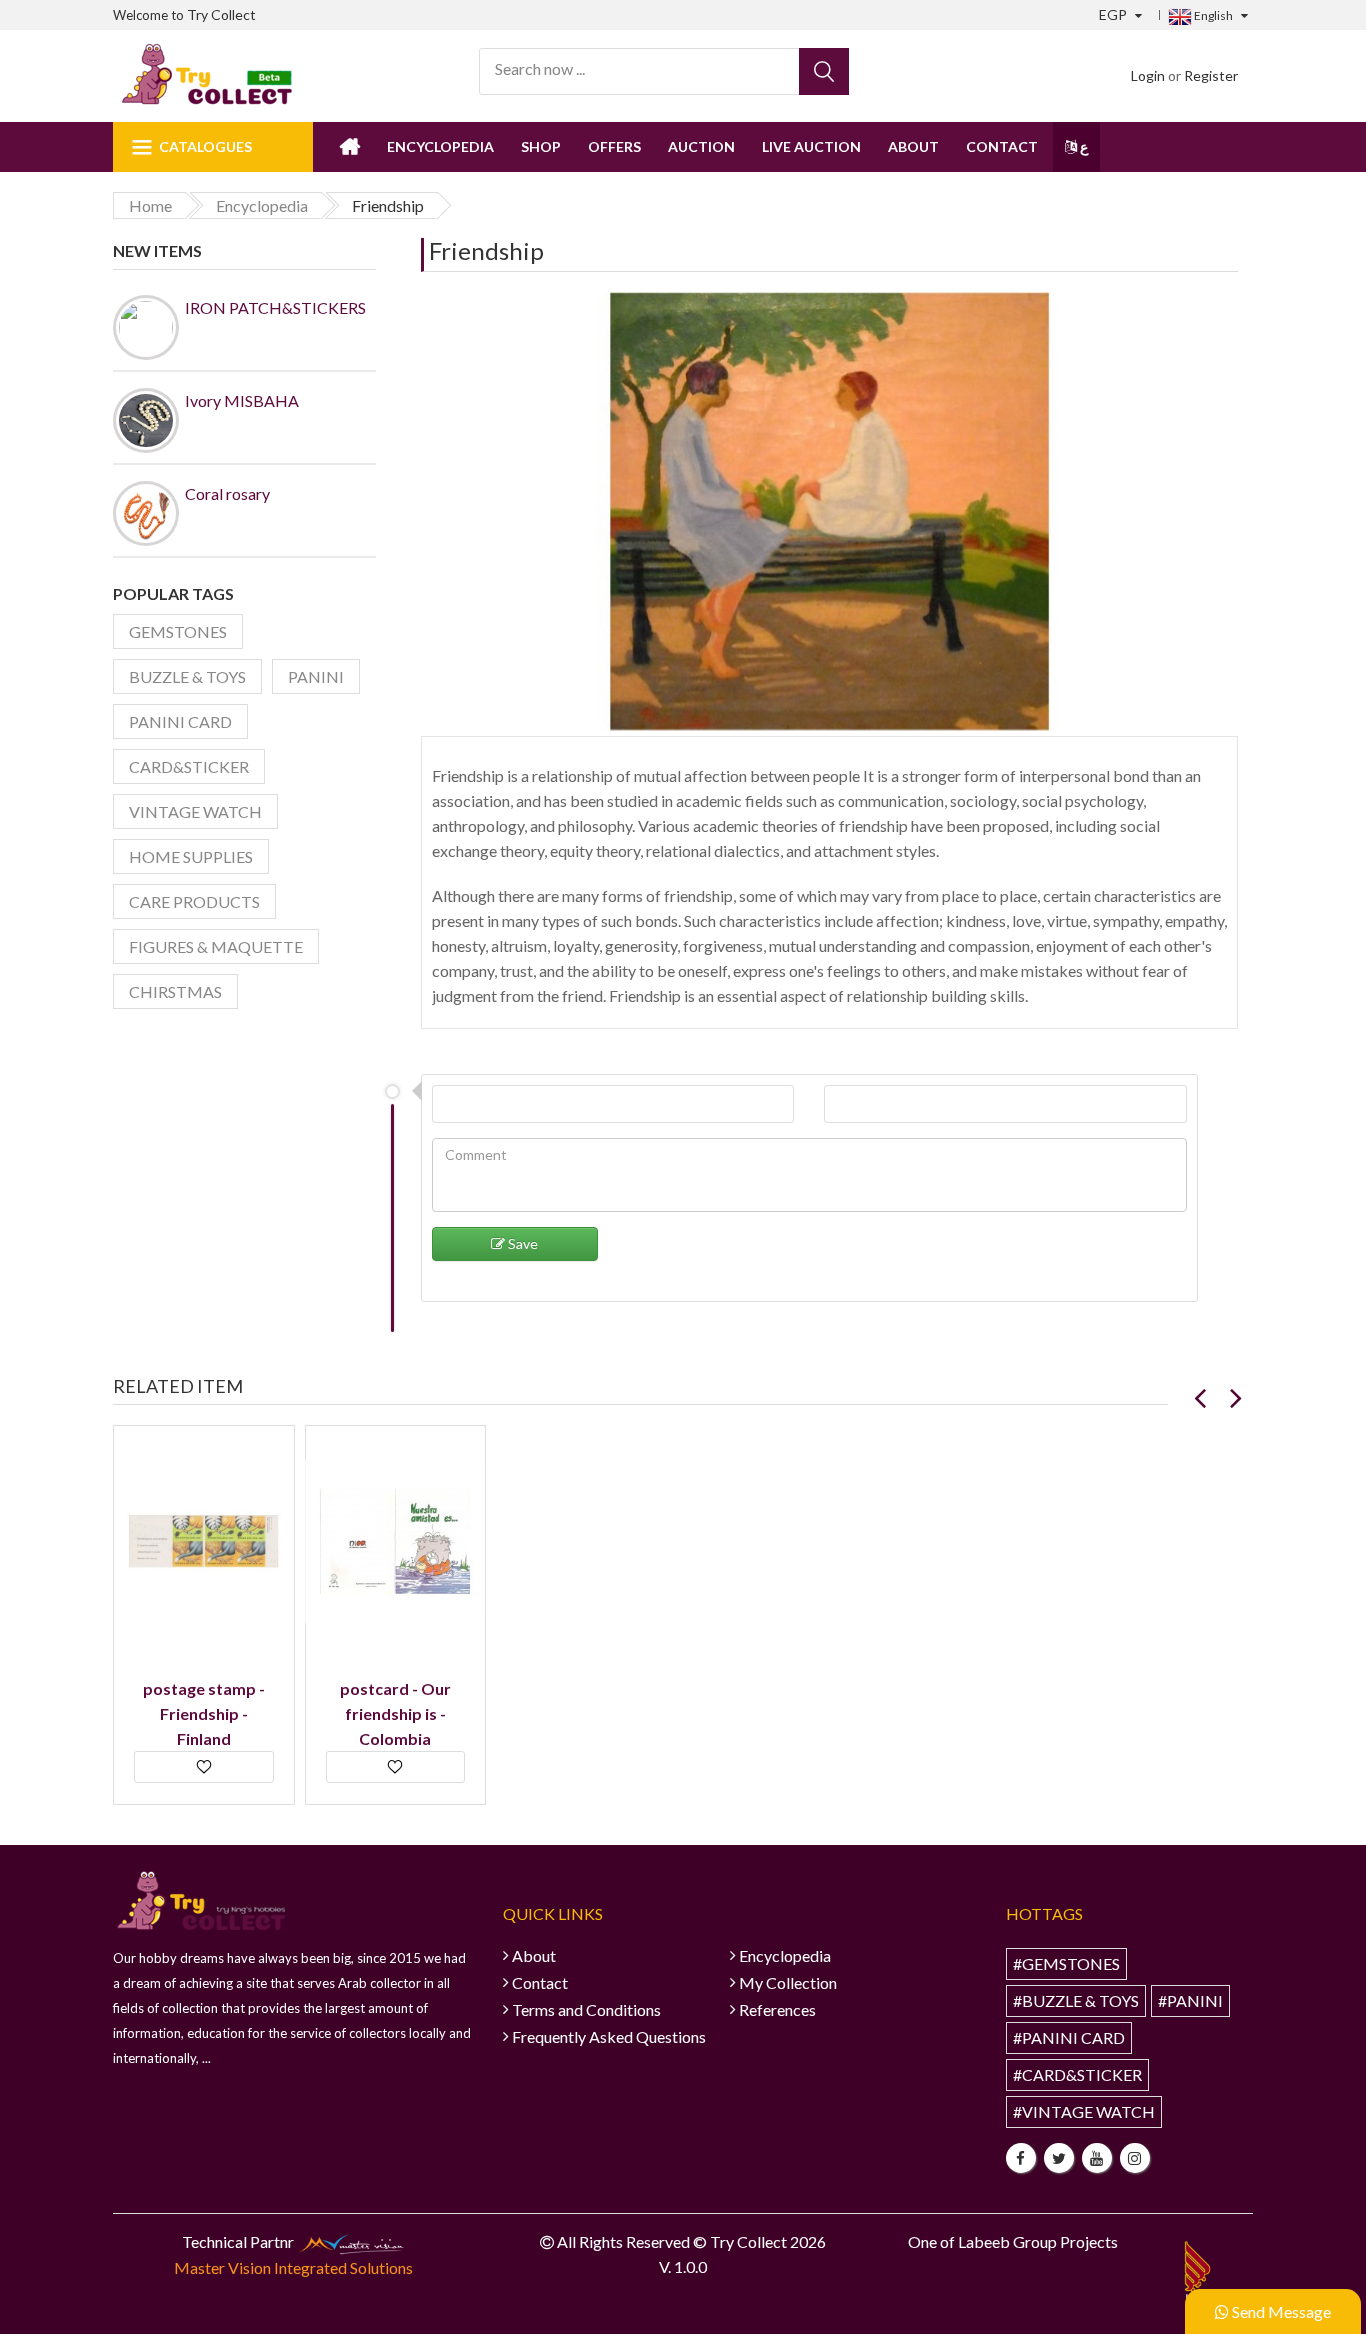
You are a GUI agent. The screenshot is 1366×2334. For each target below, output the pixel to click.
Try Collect (221, 14)
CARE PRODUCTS (194, 901)
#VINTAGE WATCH (1084, 2111)
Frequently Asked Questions (609, 2036)
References (777, 2009)
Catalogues (205, 146)
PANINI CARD (180, 721)
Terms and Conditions (586, 2009)
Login (1148, 75)
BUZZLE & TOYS (187, 676)
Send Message (1280, 2311)
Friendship (486, 250)
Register (1211, 75)
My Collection (788, 1982)
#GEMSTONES (1066, 1963)
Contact (1002, 146)
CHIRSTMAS (175, 991)
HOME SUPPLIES (191, 856)
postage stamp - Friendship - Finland (204, 1713)
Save (521, 1243)
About (913, 146)
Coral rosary (227, 493)
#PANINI (1190, 2000)
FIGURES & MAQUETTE (216, 946)
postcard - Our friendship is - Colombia (395, 1713)
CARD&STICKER (189, 766)
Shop (541, 146)
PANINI (316, 676)
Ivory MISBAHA (242, 400)
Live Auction (811, 146)
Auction (701, 146)
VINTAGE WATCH (195, 811)
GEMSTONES (178, 631)
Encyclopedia (440, 146)
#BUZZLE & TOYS (1076, 2000)
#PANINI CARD (1069, 2037)
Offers (614, 146)
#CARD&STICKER (1077, 2074)
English (1212, 15)
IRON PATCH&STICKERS (275, 307)
